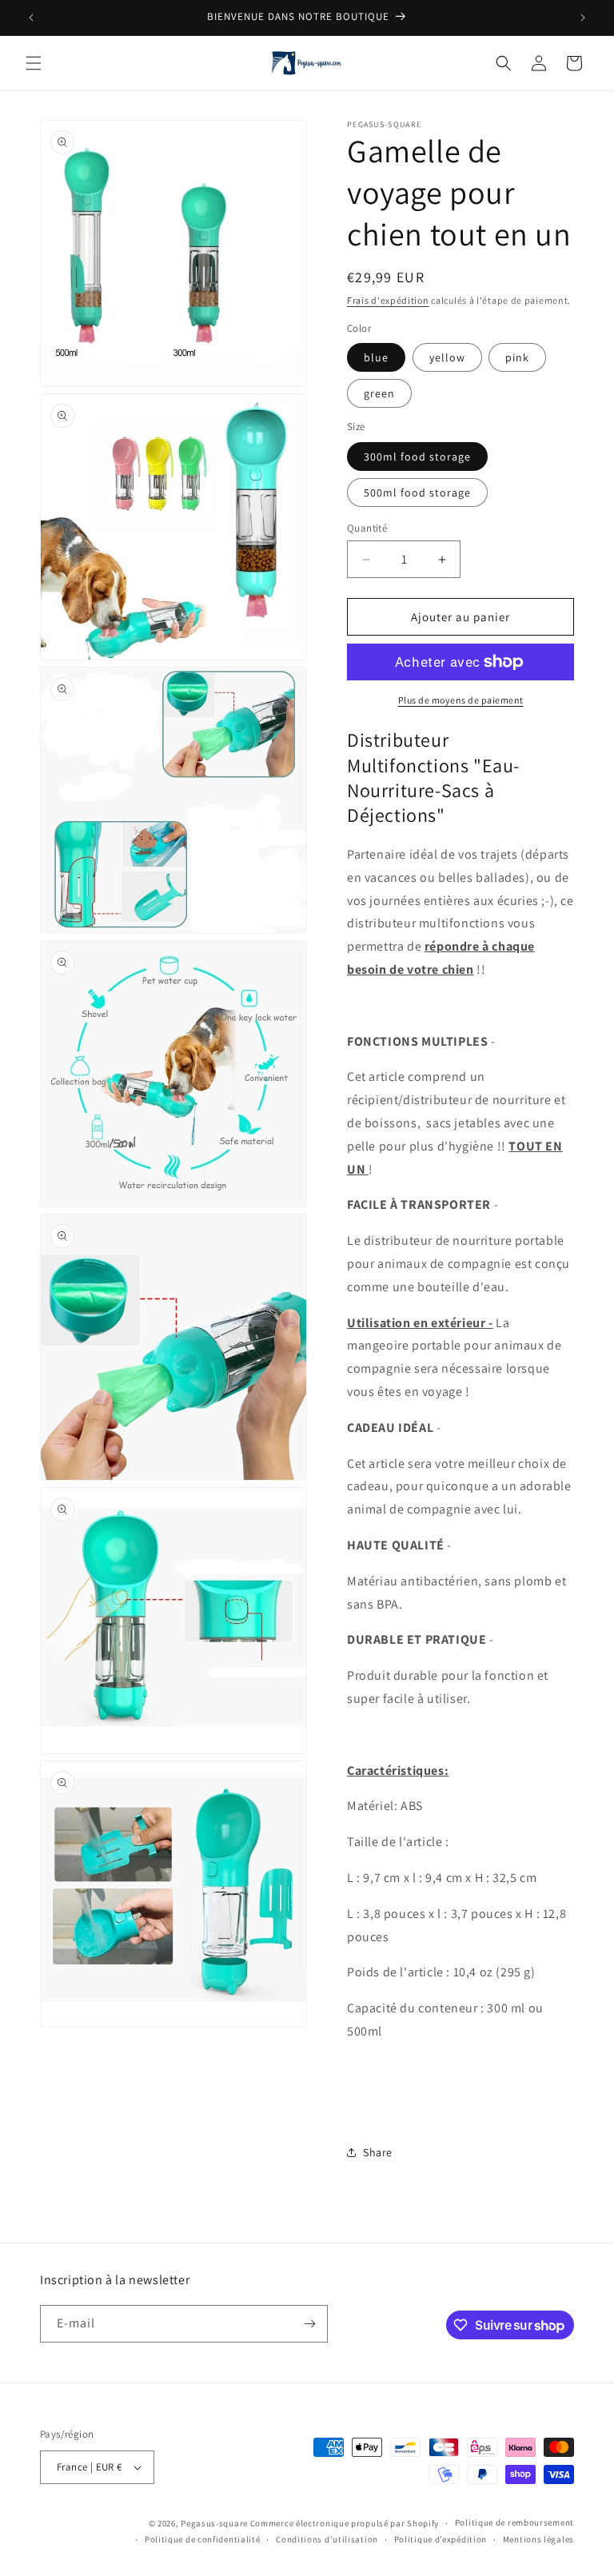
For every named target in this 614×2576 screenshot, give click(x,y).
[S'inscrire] (309, 2324)
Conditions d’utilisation (327, 2539)
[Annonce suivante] (583, 18)
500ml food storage (417, 492)
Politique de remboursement (514, 2522)
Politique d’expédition (441, 2539)
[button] (34, 63)
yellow (447, 357)
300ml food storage (417, 457)
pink (517, 357)
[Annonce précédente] (31, 18)
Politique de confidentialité (203, 2539)
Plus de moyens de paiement (461, 700)
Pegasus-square (214, 2523)
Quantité (367, 528)
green (379, 393)
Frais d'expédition (388, 300)
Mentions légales (538, 2539)
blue (376, 357)
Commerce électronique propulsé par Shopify (345, 2523)
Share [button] (378, 2152)
